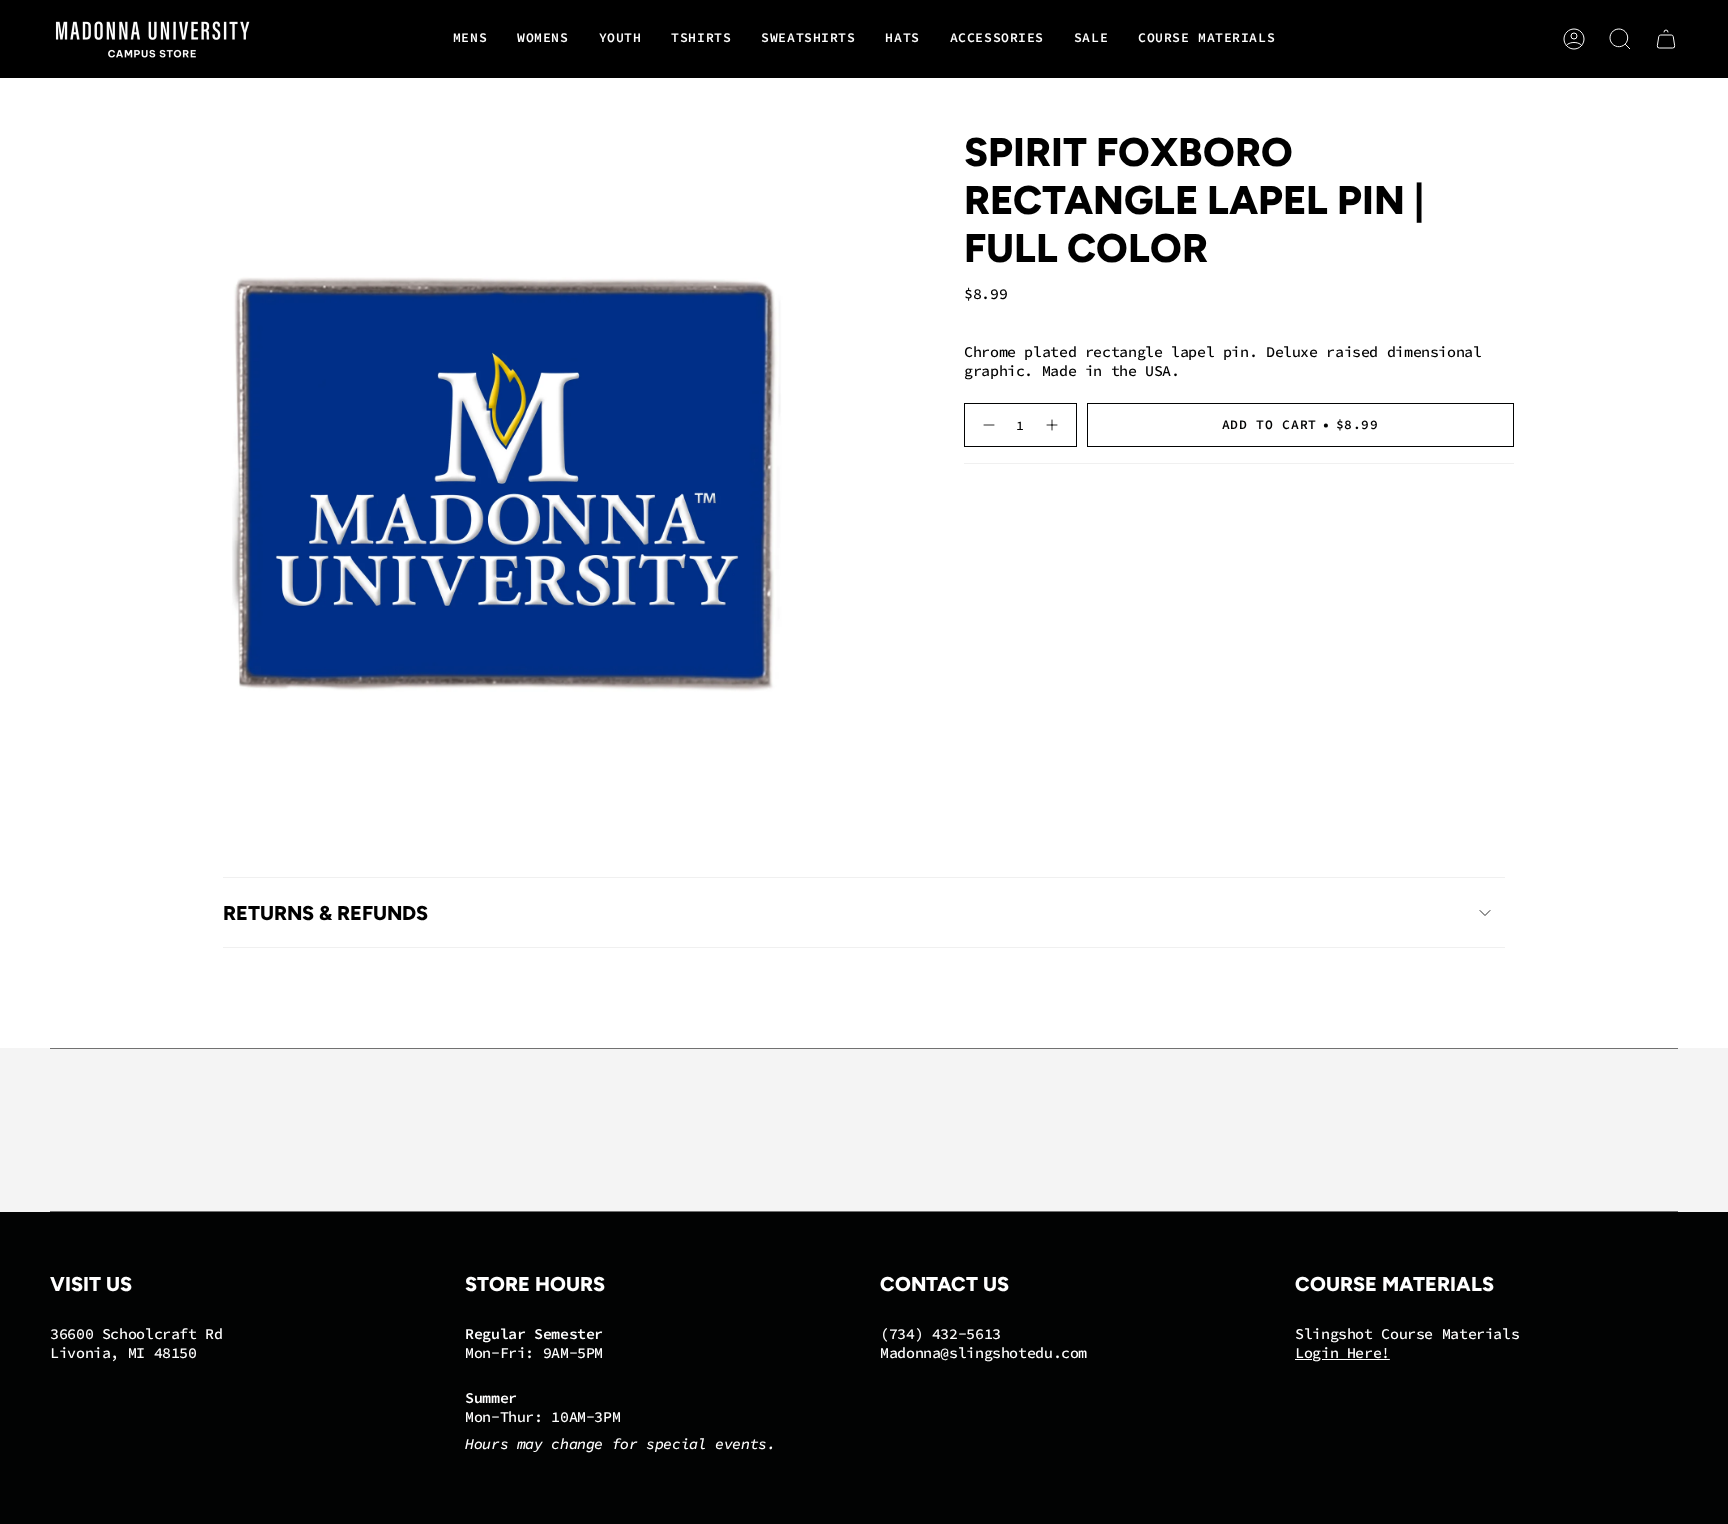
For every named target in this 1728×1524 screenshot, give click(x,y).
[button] (470, 39)
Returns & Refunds (325, 913)
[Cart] (1666, 39)
